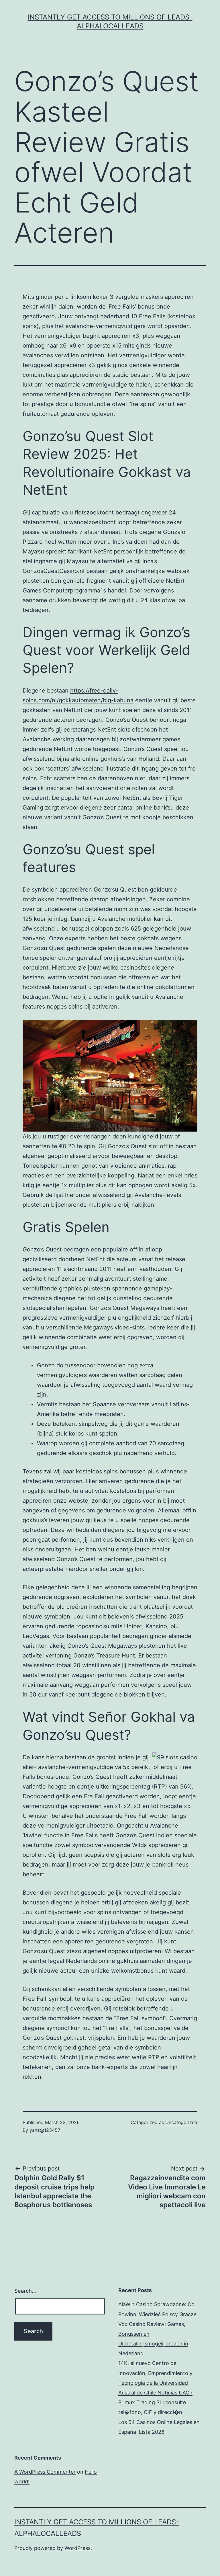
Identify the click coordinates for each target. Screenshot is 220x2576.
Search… (25, 2291)
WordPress (77, 2548)
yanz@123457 (45, 2130)
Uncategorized (181, 2122)
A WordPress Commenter (45, 2472)
